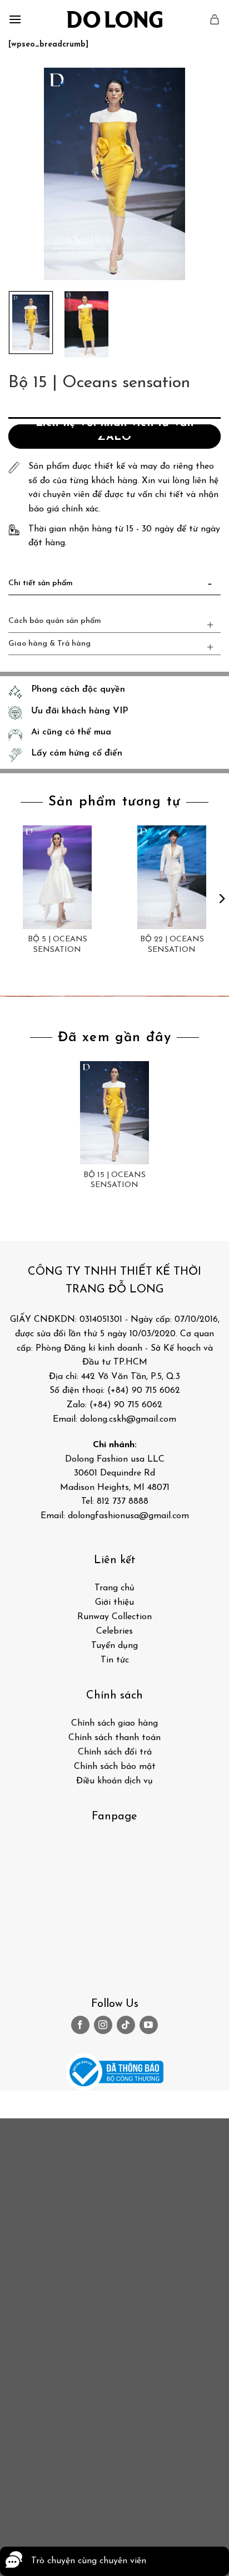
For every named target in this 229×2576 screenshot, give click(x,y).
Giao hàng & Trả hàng (49, 644)
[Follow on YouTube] (149, 2025)
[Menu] (15, 19)
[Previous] (27, 174)
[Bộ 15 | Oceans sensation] (114, 1113)
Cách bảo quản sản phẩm (55, 621)
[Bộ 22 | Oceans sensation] (172, 877)
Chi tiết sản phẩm (41, 583)
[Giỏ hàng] (215, 19)
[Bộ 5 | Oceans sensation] (57, 877)
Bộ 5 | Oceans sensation (58, 944)
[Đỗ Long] (114, 19)
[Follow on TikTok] (126, 2025)
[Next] (202, 174)
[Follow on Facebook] (80, 2025)
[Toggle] (210, 586)
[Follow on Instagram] (103, 2025)
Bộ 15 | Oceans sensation (114, 1180)
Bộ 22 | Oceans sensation (172, 944)
